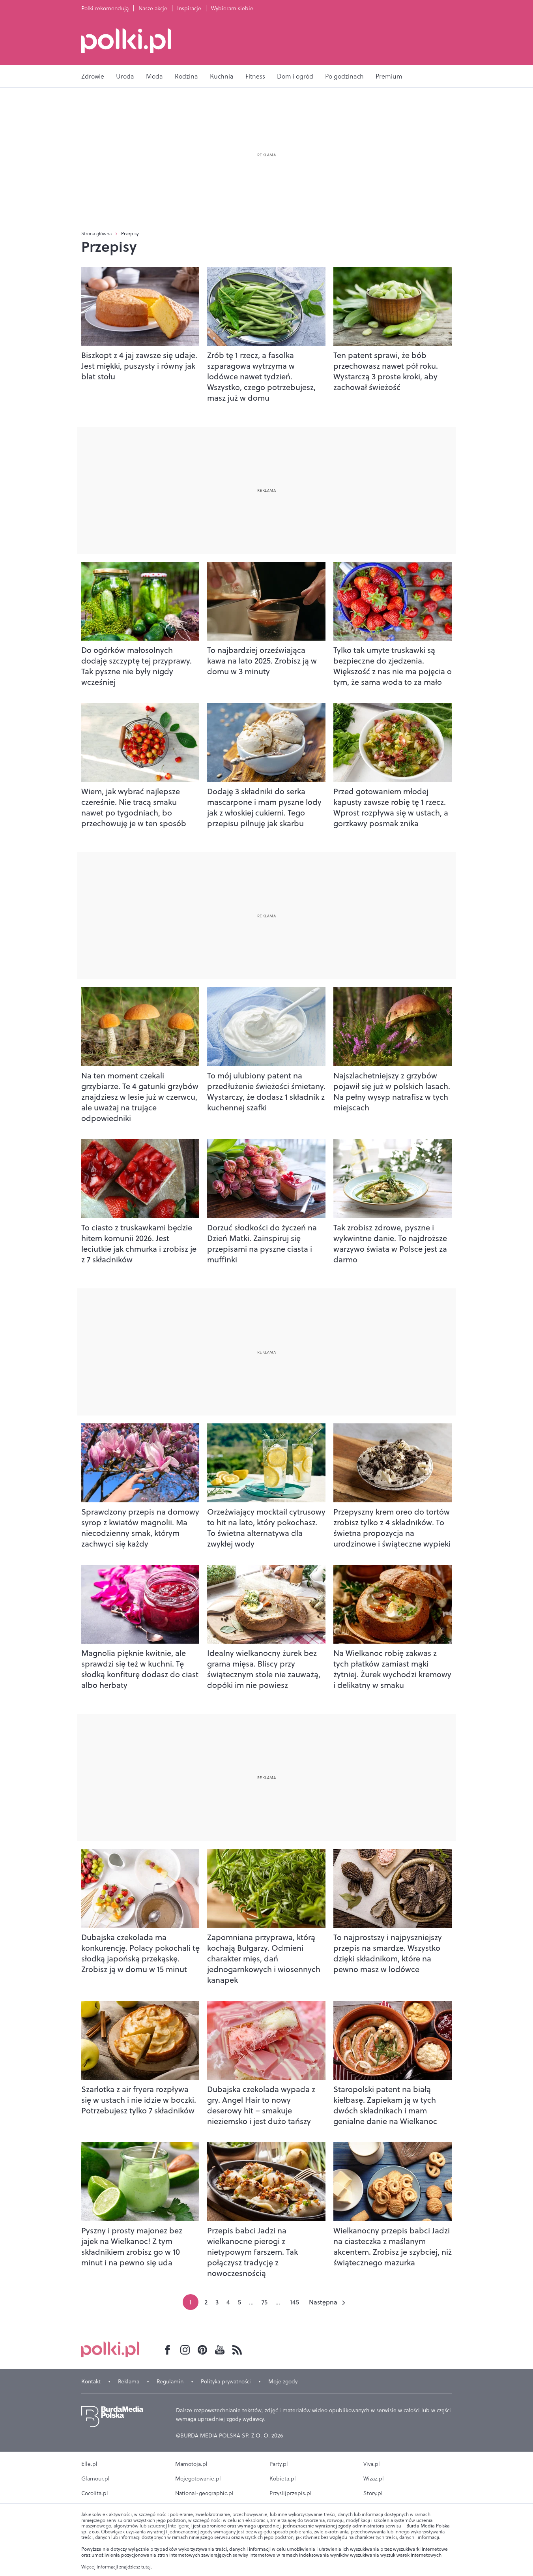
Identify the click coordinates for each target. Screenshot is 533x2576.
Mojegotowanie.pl (198, 2479)
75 (265, 2302)
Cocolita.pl (95, 2493)
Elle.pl (89, 2464)
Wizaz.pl (374, 2479)
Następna (323, 2302)
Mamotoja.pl (191, 2464)
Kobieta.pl (283, 2479)
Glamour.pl (95, 2479)
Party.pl (279, 2464)
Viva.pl (372, 2464)
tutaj (146, 2567)
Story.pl (373, 2493)
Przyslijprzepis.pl (291, 2493)
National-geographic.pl (204, 2493)
